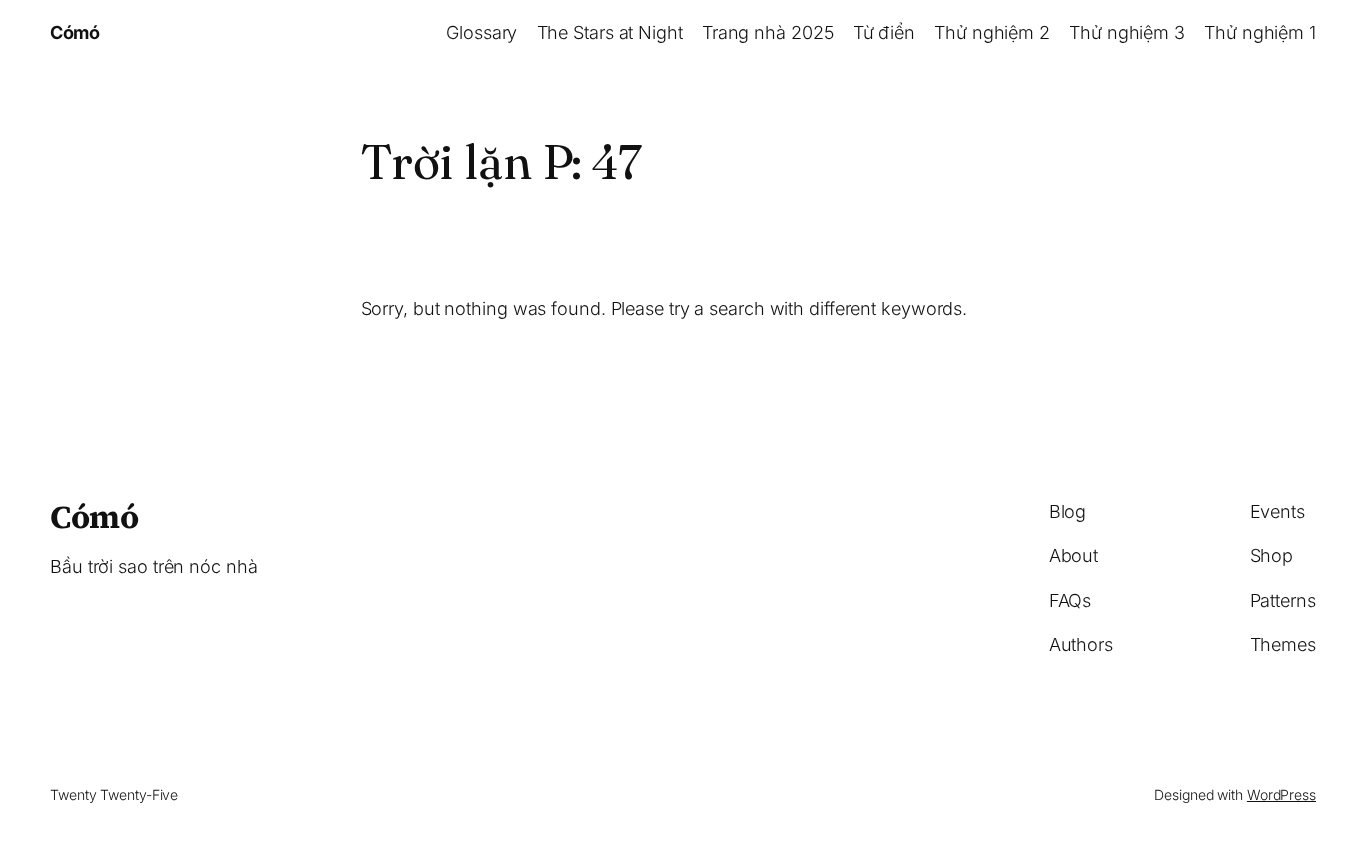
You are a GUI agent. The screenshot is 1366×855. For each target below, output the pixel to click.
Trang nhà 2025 (768, 32)
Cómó (74, 32)
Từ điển (884, 32)
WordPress (1281, 794)
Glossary (481, 32)
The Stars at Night (610, 32)
